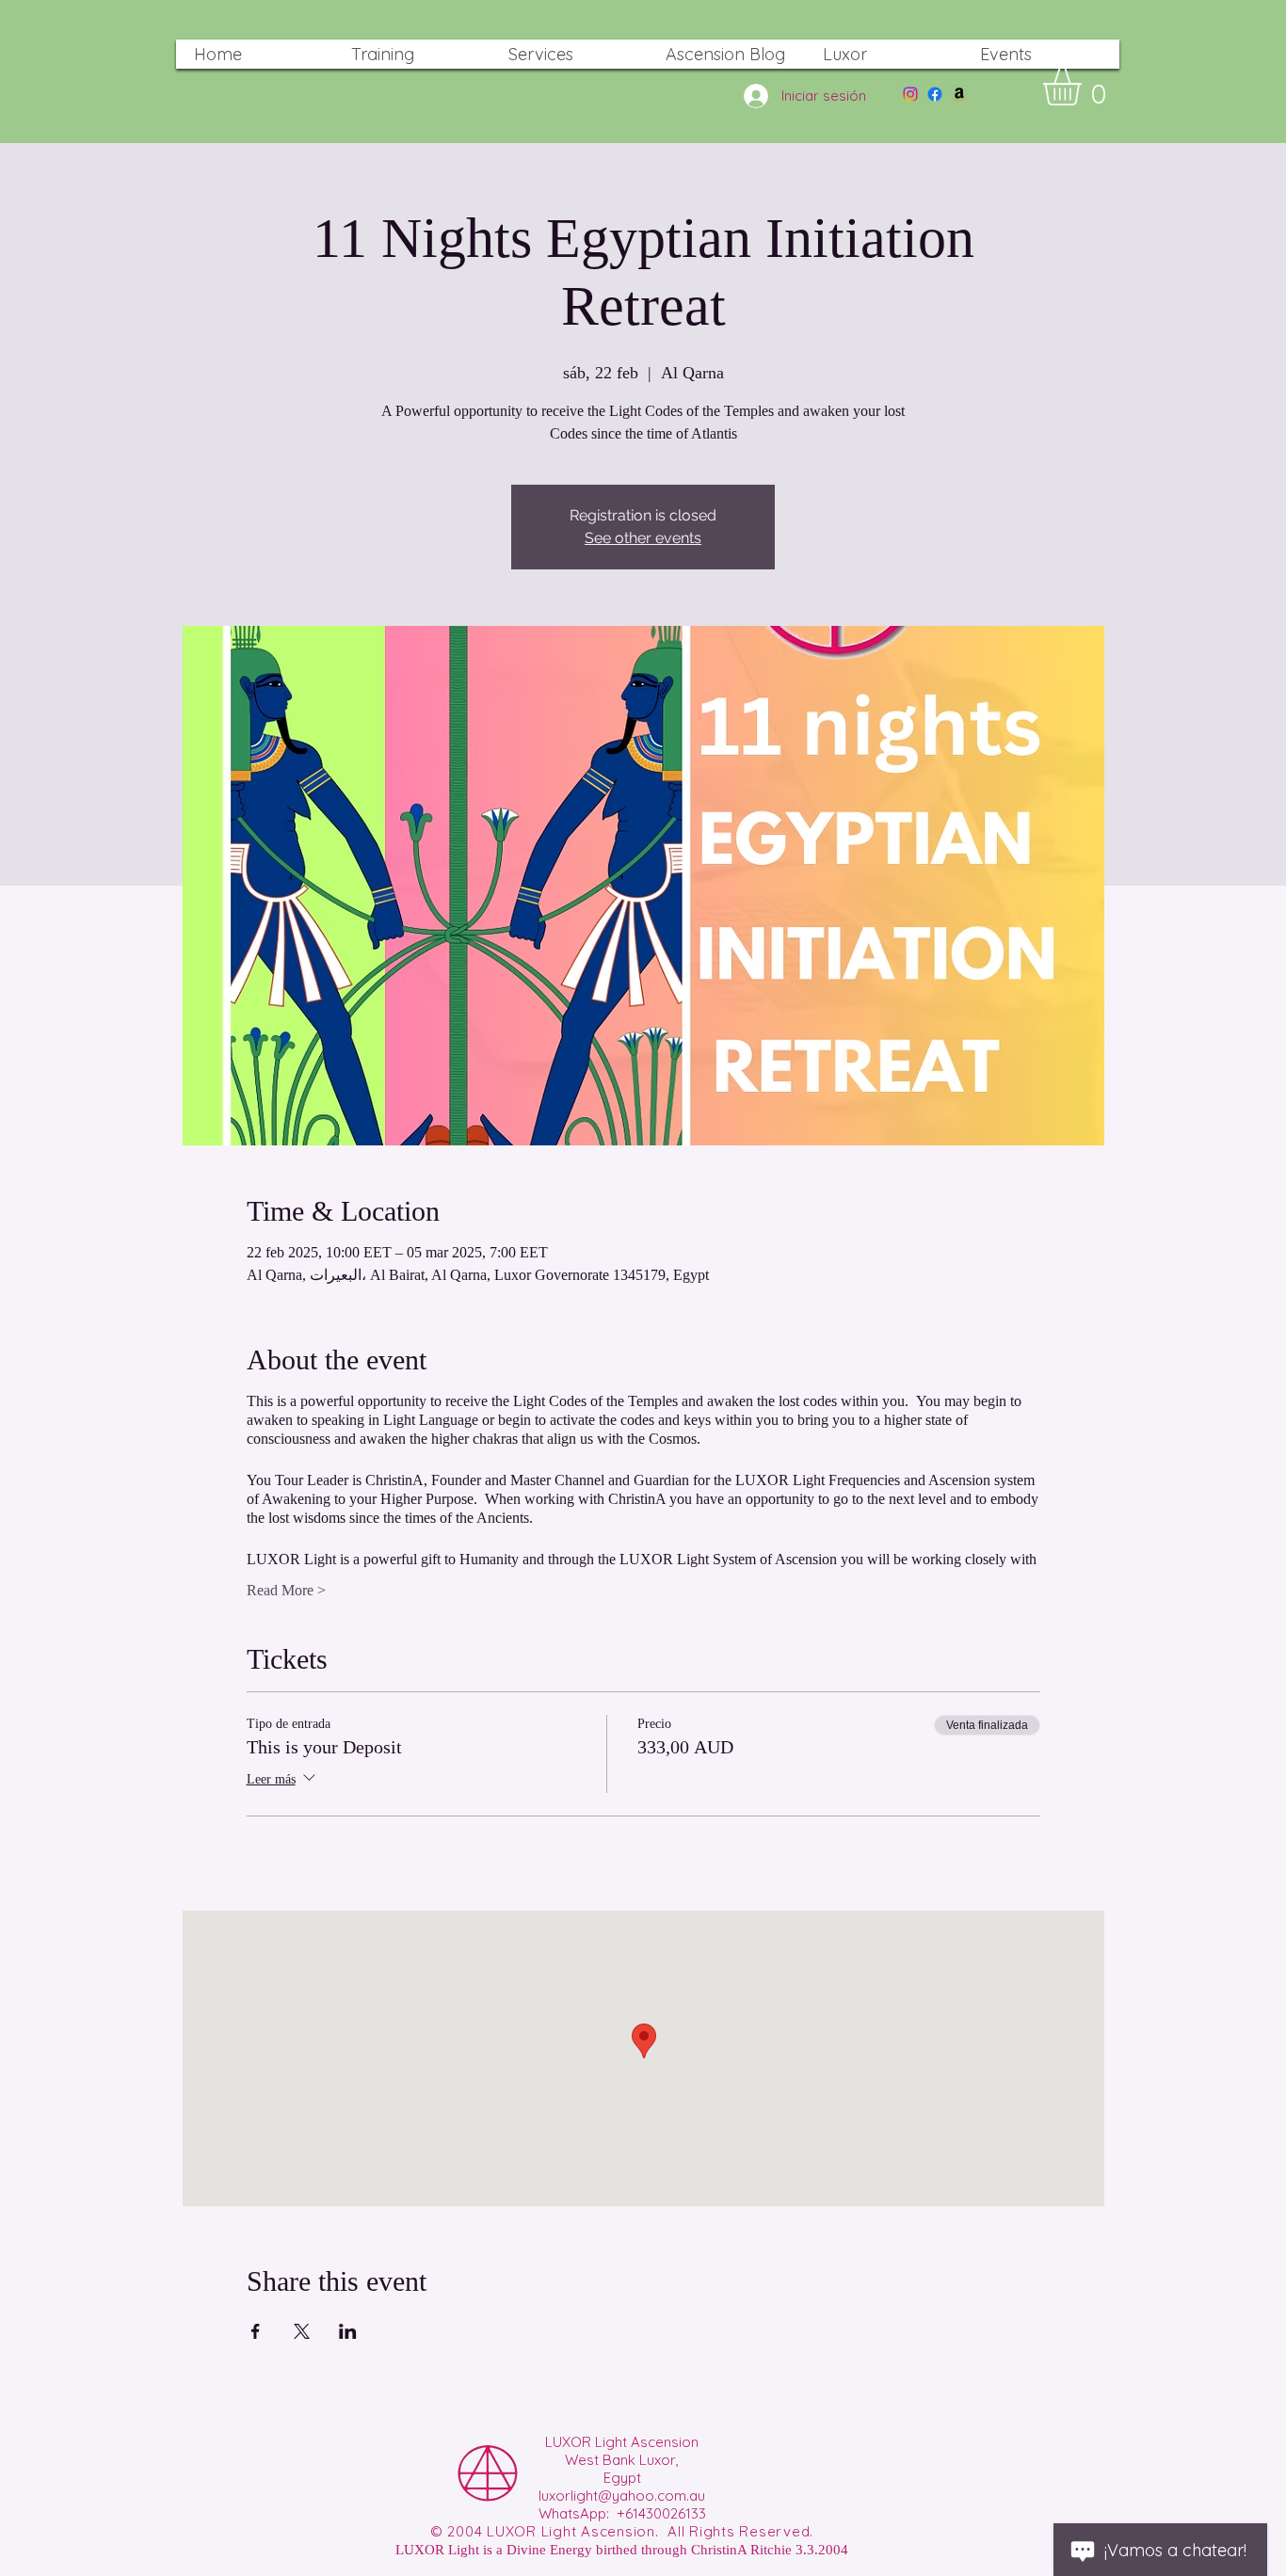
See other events (643, 538)
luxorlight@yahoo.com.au (622, 2496)
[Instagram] (910, 94)
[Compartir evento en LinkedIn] (348, 2331)
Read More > (286, 1590)
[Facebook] (935, 94)
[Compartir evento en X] (302, 2331)
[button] (1084, 87)
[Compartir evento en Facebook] (256, 2331)
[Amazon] (959, 94)
